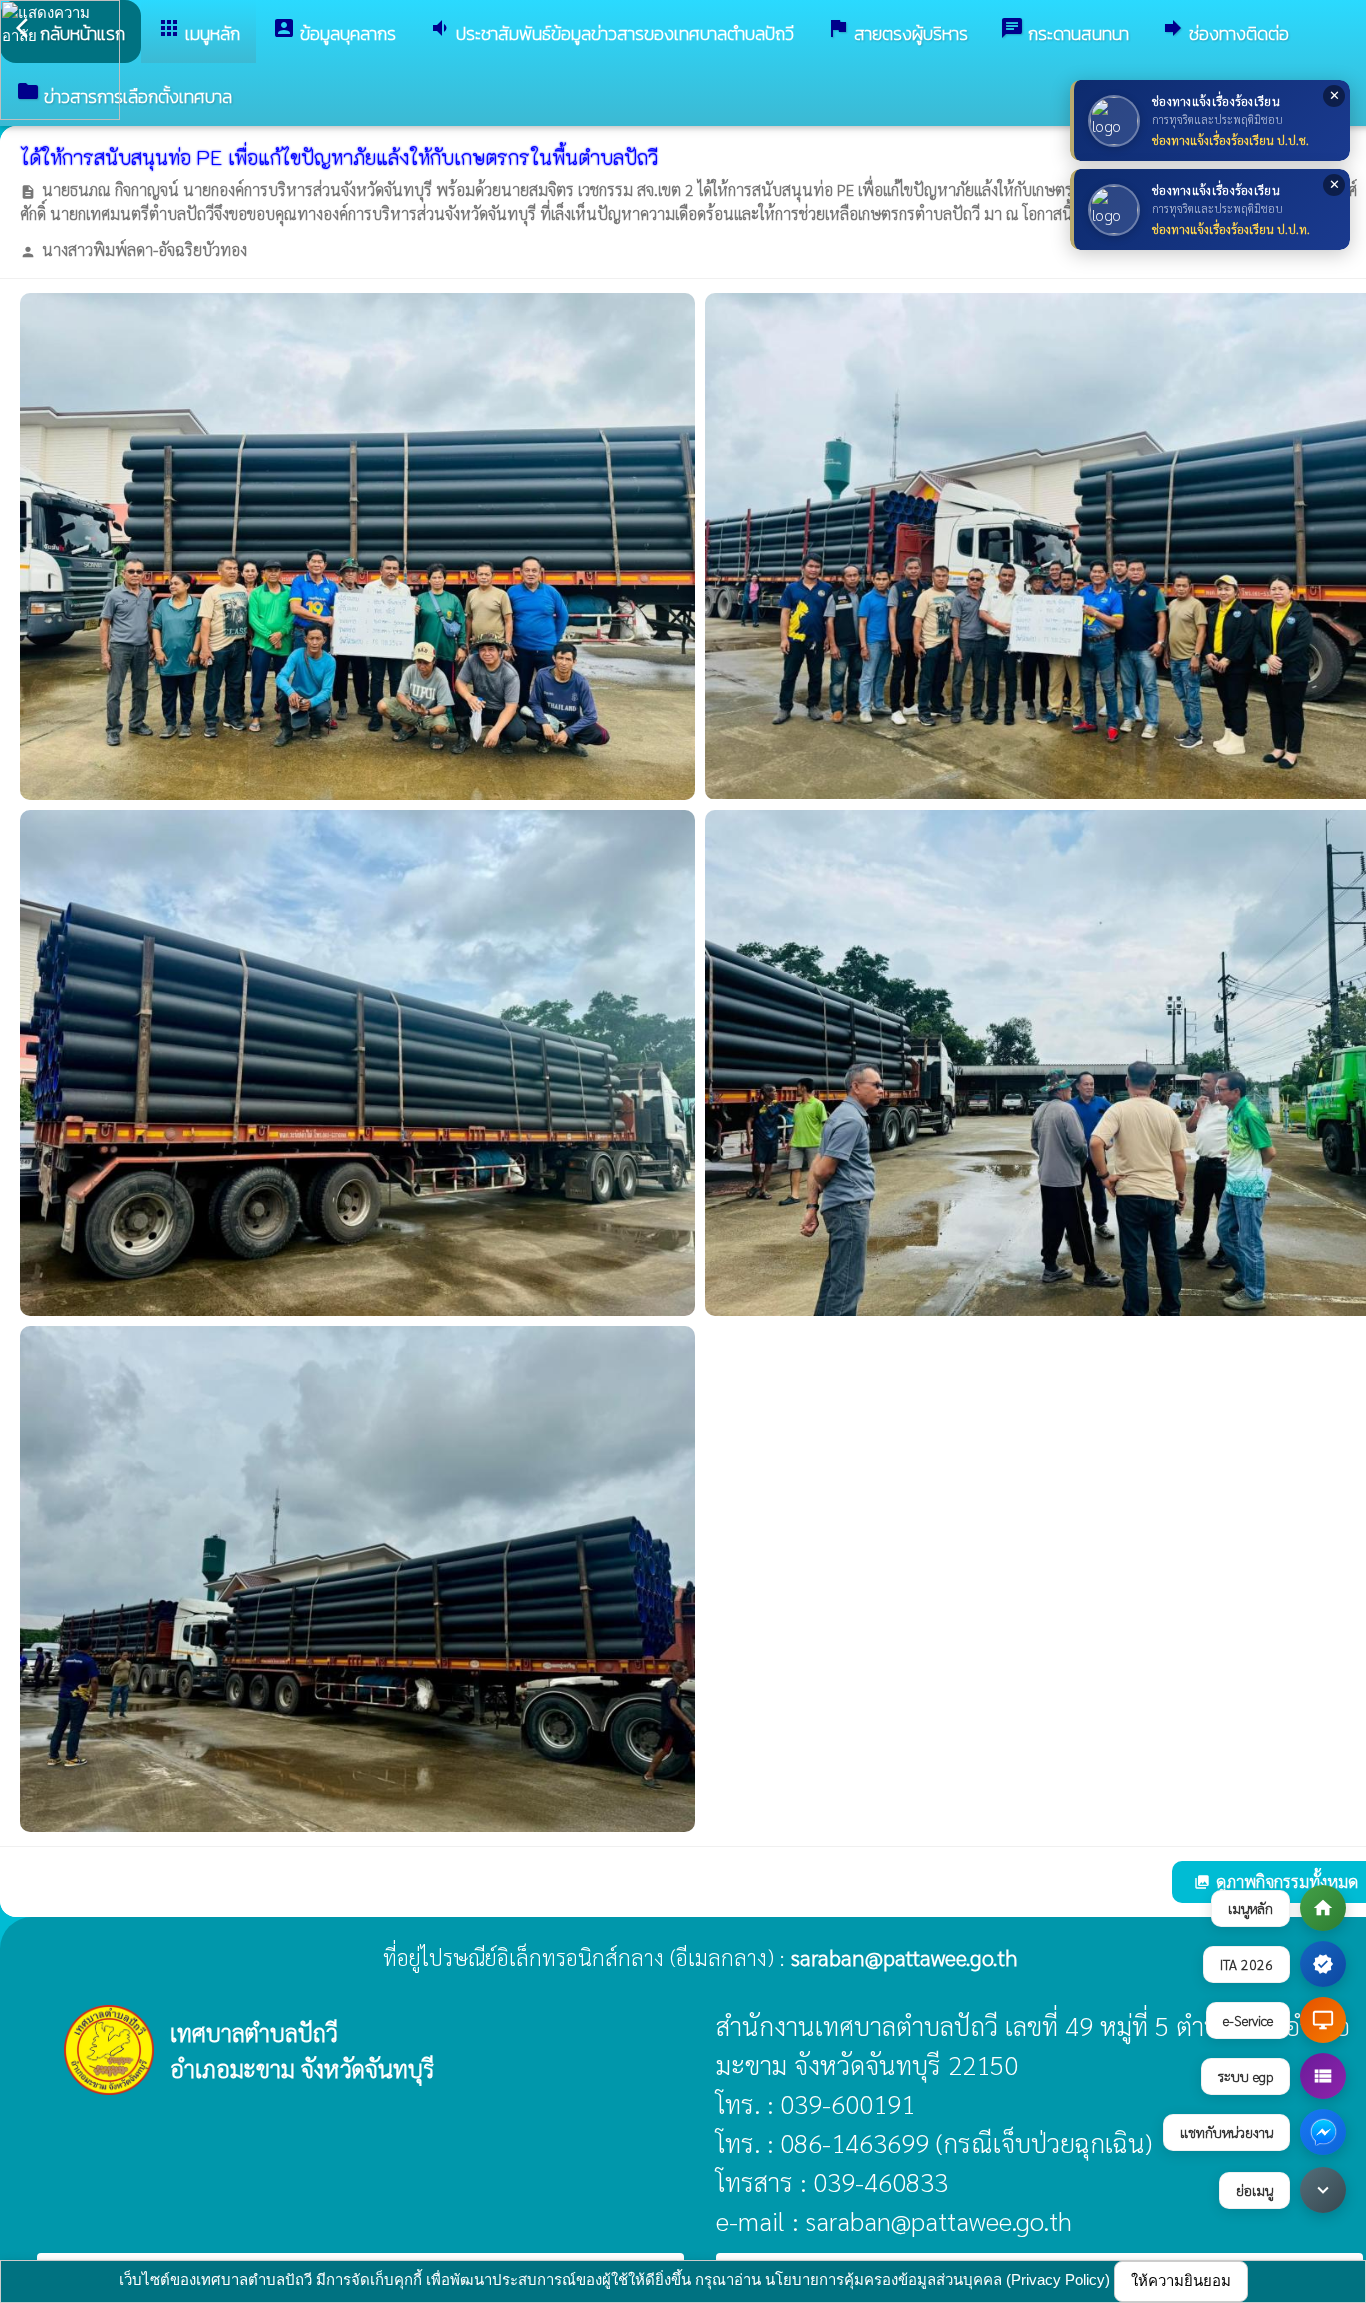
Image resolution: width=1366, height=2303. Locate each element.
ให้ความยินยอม (1181, 2280)
